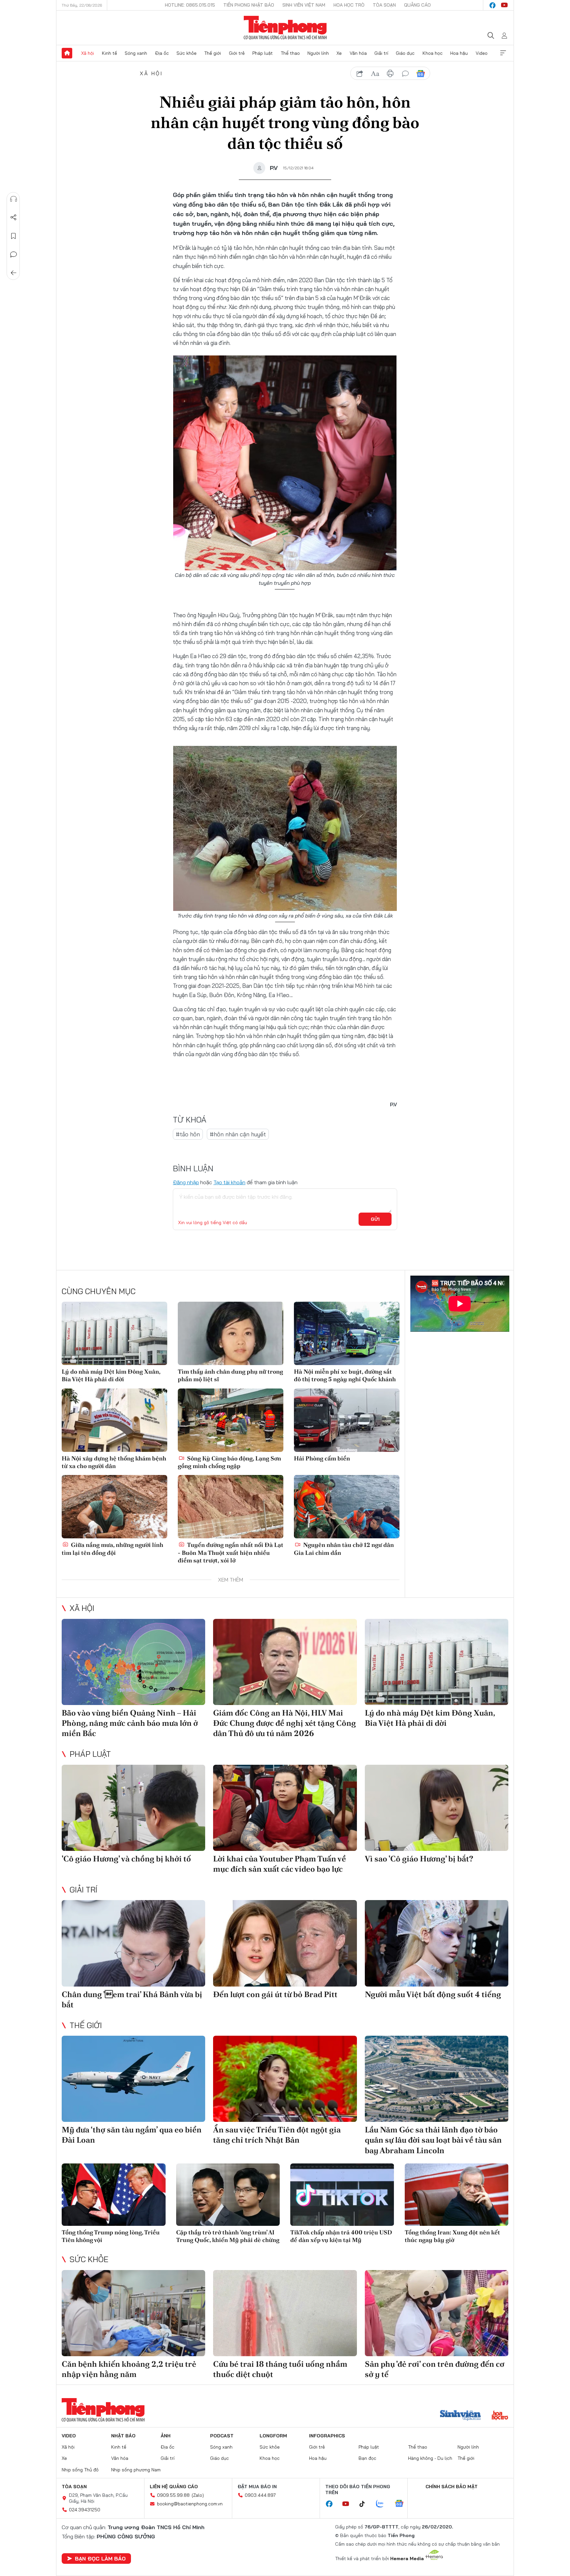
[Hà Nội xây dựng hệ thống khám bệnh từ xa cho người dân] (114, 1420)
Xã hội (88, 53)
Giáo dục (405, 53)
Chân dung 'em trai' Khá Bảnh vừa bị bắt (132, 1999)
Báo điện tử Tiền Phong (285, 28)
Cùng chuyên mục (99, 1291)
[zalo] (383, 2504)
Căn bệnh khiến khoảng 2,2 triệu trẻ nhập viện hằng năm (129, 2369)
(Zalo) (198, 2495)
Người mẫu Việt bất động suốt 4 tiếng (433, 1994)
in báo (390, 74)
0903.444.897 (260, 2495)
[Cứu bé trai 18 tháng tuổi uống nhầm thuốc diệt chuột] (285, 2313)
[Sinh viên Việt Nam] (460, 2416)
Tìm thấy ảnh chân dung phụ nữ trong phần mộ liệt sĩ (230, 1375)
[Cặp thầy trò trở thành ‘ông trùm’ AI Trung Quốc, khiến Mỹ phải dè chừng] (228, 2195)
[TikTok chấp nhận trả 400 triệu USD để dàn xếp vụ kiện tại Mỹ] (342, 2195)
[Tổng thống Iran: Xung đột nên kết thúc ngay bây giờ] (457, 2195)
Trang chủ (67, 53)
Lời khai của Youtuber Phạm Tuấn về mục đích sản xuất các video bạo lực (280, 1864)
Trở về (14, 273)
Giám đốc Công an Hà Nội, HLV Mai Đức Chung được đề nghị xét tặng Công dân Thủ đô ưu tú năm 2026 (285, 1723)
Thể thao (290, 53)
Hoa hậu (459, 53)
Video (482, 53)
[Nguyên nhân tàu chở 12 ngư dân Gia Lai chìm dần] (347, 1507)
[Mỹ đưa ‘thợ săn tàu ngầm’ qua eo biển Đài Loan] (133, 2079)
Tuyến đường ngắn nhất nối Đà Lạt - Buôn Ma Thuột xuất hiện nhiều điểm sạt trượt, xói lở (231, 1553)
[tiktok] (365, 2504)
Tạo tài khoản (229, 1182)
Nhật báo (123, 2436)
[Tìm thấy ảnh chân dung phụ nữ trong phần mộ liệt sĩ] (231, 1333)
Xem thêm (503, 53)
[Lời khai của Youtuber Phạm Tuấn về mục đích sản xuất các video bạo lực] (285, 1808)
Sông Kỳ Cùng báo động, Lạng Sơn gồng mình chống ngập (229, 1462)
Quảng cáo (417, 5)
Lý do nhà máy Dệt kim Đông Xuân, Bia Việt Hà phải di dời (111, 1375)
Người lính (318, 53)
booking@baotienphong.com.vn (190, 2504)
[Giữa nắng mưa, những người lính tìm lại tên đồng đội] (114, 1507)
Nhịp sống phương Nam (136, 2470)
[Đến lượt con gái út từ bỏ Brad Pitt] (285, 1943)
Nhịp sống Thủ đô (80, 2470)
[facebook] (492, 5)
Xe (339, 53)
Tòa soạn (384, 5)
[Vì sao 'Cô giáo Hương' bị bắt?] (437, 1808)
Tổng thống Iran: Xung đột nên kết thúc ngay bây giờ (452, 2236)
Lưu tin (14, 236)
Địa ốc (162, 53)
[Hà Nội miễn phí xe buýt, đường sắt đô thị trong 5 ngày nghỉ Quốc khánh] (347, 1333)
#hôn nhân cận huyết (238, 1134)
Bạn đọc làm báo (100, 2559)
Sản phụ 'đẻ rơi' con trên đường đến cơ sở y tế (435, 2369)
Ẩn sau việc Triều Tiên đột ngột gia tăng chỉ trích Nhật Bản (277, 2135)
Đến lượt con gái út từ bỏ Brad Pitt (275, 1994)
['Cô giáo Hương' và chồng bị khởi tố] (133, 1808)
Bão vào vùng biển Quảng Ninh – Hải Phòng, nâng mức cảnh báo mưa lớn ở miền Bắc (130, 1723)
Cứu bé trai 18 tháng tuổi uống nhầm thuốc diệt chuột (280, 2369)
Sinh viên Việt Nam (304, 5)
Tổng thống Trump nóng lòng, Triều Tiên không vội (111, 2236)
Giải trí (381, 53)
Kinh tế (110, 53)
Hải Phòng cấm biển (322, 1458)
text (375, 74)
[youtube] (504, 5)
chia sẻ (360, 74)
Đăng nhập (186, 1182)
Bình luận (14, 254)
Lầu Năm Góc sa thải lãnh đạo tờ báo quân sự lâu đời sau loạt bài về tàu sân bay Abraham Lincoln (433, 2140)
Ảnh (166, 2436)
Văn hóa (358, 53)
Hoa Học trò (349, 5)
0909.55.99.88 (173, 2495)
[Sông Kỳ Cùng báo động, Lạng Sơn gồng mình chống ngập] (231, 1420)
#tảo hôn (188, 1134)
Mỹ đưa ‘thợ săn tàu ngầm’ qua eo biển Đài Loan (132, 2135)
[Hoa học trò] (500, 2416)
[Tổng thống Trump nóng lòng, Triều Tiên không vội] (114, 2195)
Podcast (222, 2436)
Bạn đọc (367, 2458)
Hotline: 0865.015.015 (190, 5)
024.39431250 (85, 2510)
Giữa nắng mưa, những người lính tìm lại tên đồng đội (112, 1549)
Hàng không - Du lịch (430, 2458)
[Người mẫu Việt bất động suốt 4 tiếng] (437, 1943)
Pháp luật (263, 53)
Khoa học (433, 53)
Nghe (14, 199)
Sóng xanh (136, 53)
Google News (421, 74)
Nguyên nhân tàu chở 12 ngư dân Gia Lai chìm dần (344, 1549)
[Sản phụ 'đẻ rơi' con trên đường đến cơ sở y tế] (437, 2313)
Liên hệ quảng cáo (174, 2487)
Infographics (327, 2436)
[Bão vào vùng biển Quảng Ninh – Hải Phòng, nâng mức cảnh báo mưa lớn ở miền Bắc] (133, 1662)
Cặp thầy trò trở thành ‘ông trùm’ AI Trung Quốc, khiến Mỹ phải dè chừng (228, 2236)
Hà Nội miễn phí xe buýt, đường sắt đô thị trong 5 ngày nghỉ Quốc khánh (345, 1375)
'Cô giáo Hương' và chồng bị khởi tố (126, 1859)
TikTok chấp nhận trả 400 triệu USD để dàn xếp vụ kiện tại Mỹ (341, 2236)
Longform (273, 2436)
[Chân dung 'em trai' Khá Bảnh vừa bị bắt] (133, 1943)
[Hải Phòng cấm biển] (347, 1420)
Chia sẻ (14, 217)
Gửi (375, 1219)
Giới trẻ (237, 53)
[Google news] (402, 2504)
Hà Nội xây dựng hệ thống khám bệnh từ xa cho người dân (114, 1462)
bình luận (405, 74)
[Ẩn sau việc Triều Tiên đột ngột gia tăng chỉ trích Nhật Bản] (285, 2079)
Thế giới (213, 53)
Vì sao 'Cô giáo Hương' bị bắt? (419, 1859)
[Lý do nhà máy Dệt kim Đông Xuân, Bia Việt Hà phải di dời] (114, 1333)
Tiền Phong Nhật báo (249, 5)
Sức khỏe (187, 53)
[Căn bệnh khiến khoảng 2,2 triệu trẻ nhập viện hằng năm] (133, 2313)
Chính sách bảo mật (452, 2487)
